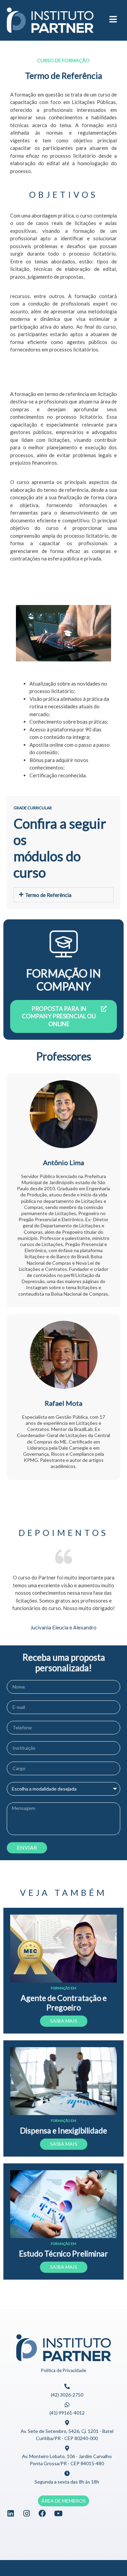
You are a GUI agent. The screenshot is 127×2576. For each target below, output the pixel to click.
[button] (63, 895)
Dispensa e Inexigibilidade (63, 2130)
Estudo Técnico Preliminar (63, 2253)
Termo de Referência (48, 895)
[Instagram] (26, 2513)
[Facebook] (42, 2513)
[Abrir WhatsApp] (110, 2559)
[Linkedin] (10, 2513)
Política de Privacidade (63, 2370)
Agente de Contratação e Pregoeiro (64, 2003)
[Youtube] (58, 2513)
